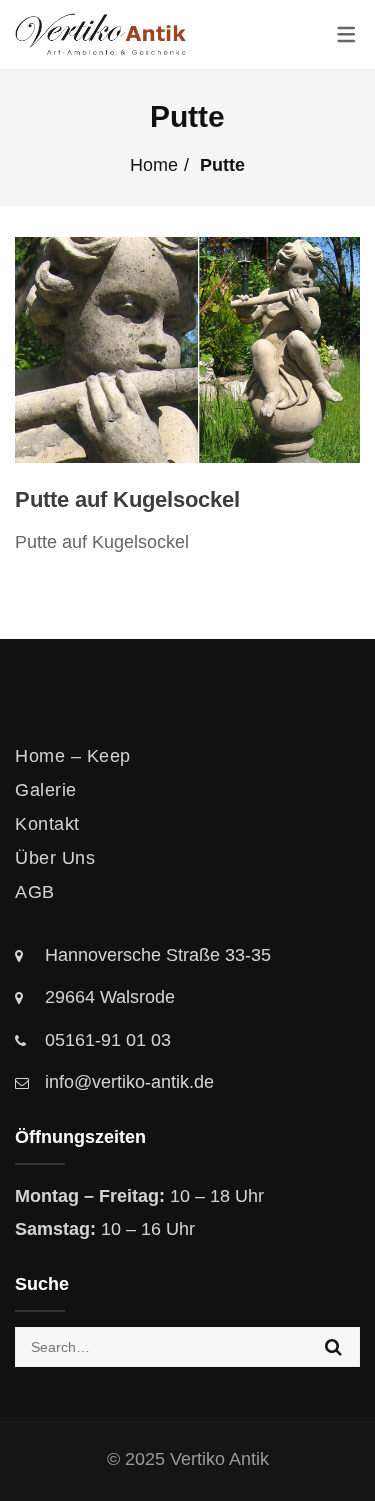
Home (154, 165)
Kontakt (47, 824)
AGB (35, 892)
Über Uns (55, 858)
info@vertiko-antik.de (129, 1082)
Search (333, 1347)
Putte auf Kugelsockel (127, 499)
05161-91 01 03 (108, 1040)
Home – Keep (73, 756)
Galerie (46, 790)
